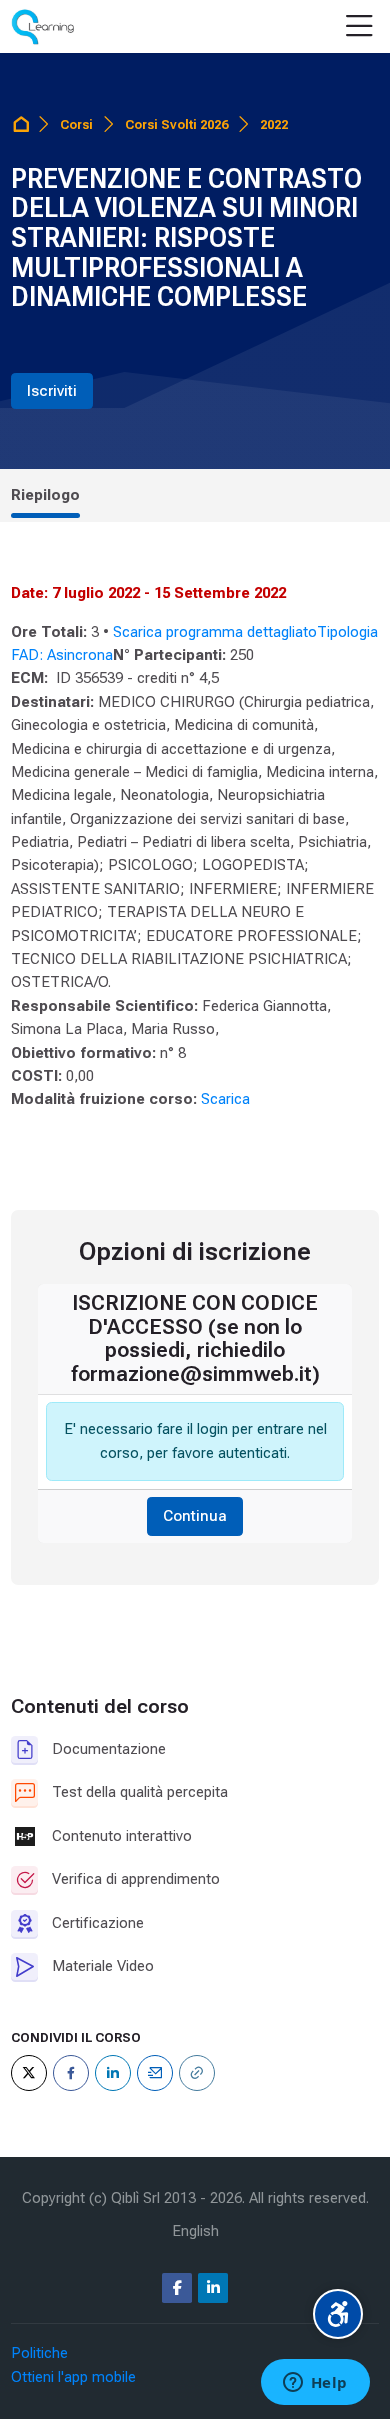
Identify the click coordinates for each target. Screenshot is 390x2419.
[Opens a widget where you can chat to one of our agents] (315, 2384)
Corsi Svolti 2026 (176, 124)
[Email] (155, 2073)
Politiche (39, 2353)
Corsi (76, 124)
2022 (274, 124)
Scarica (225, 1099)
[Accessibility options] (338, 2314)
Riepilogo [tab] (45, 495)
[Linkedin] (213, 2288)
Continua (195, 1516)
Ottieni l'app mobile (73, 2377)
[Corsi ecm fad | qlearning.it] (42, 27)
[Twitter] (29, 2073)
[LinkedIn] (113, 2073)
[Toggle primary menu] (359, 27)
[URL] (197, 2073)
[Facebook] (71, 2073)
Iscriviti (52, 391)
